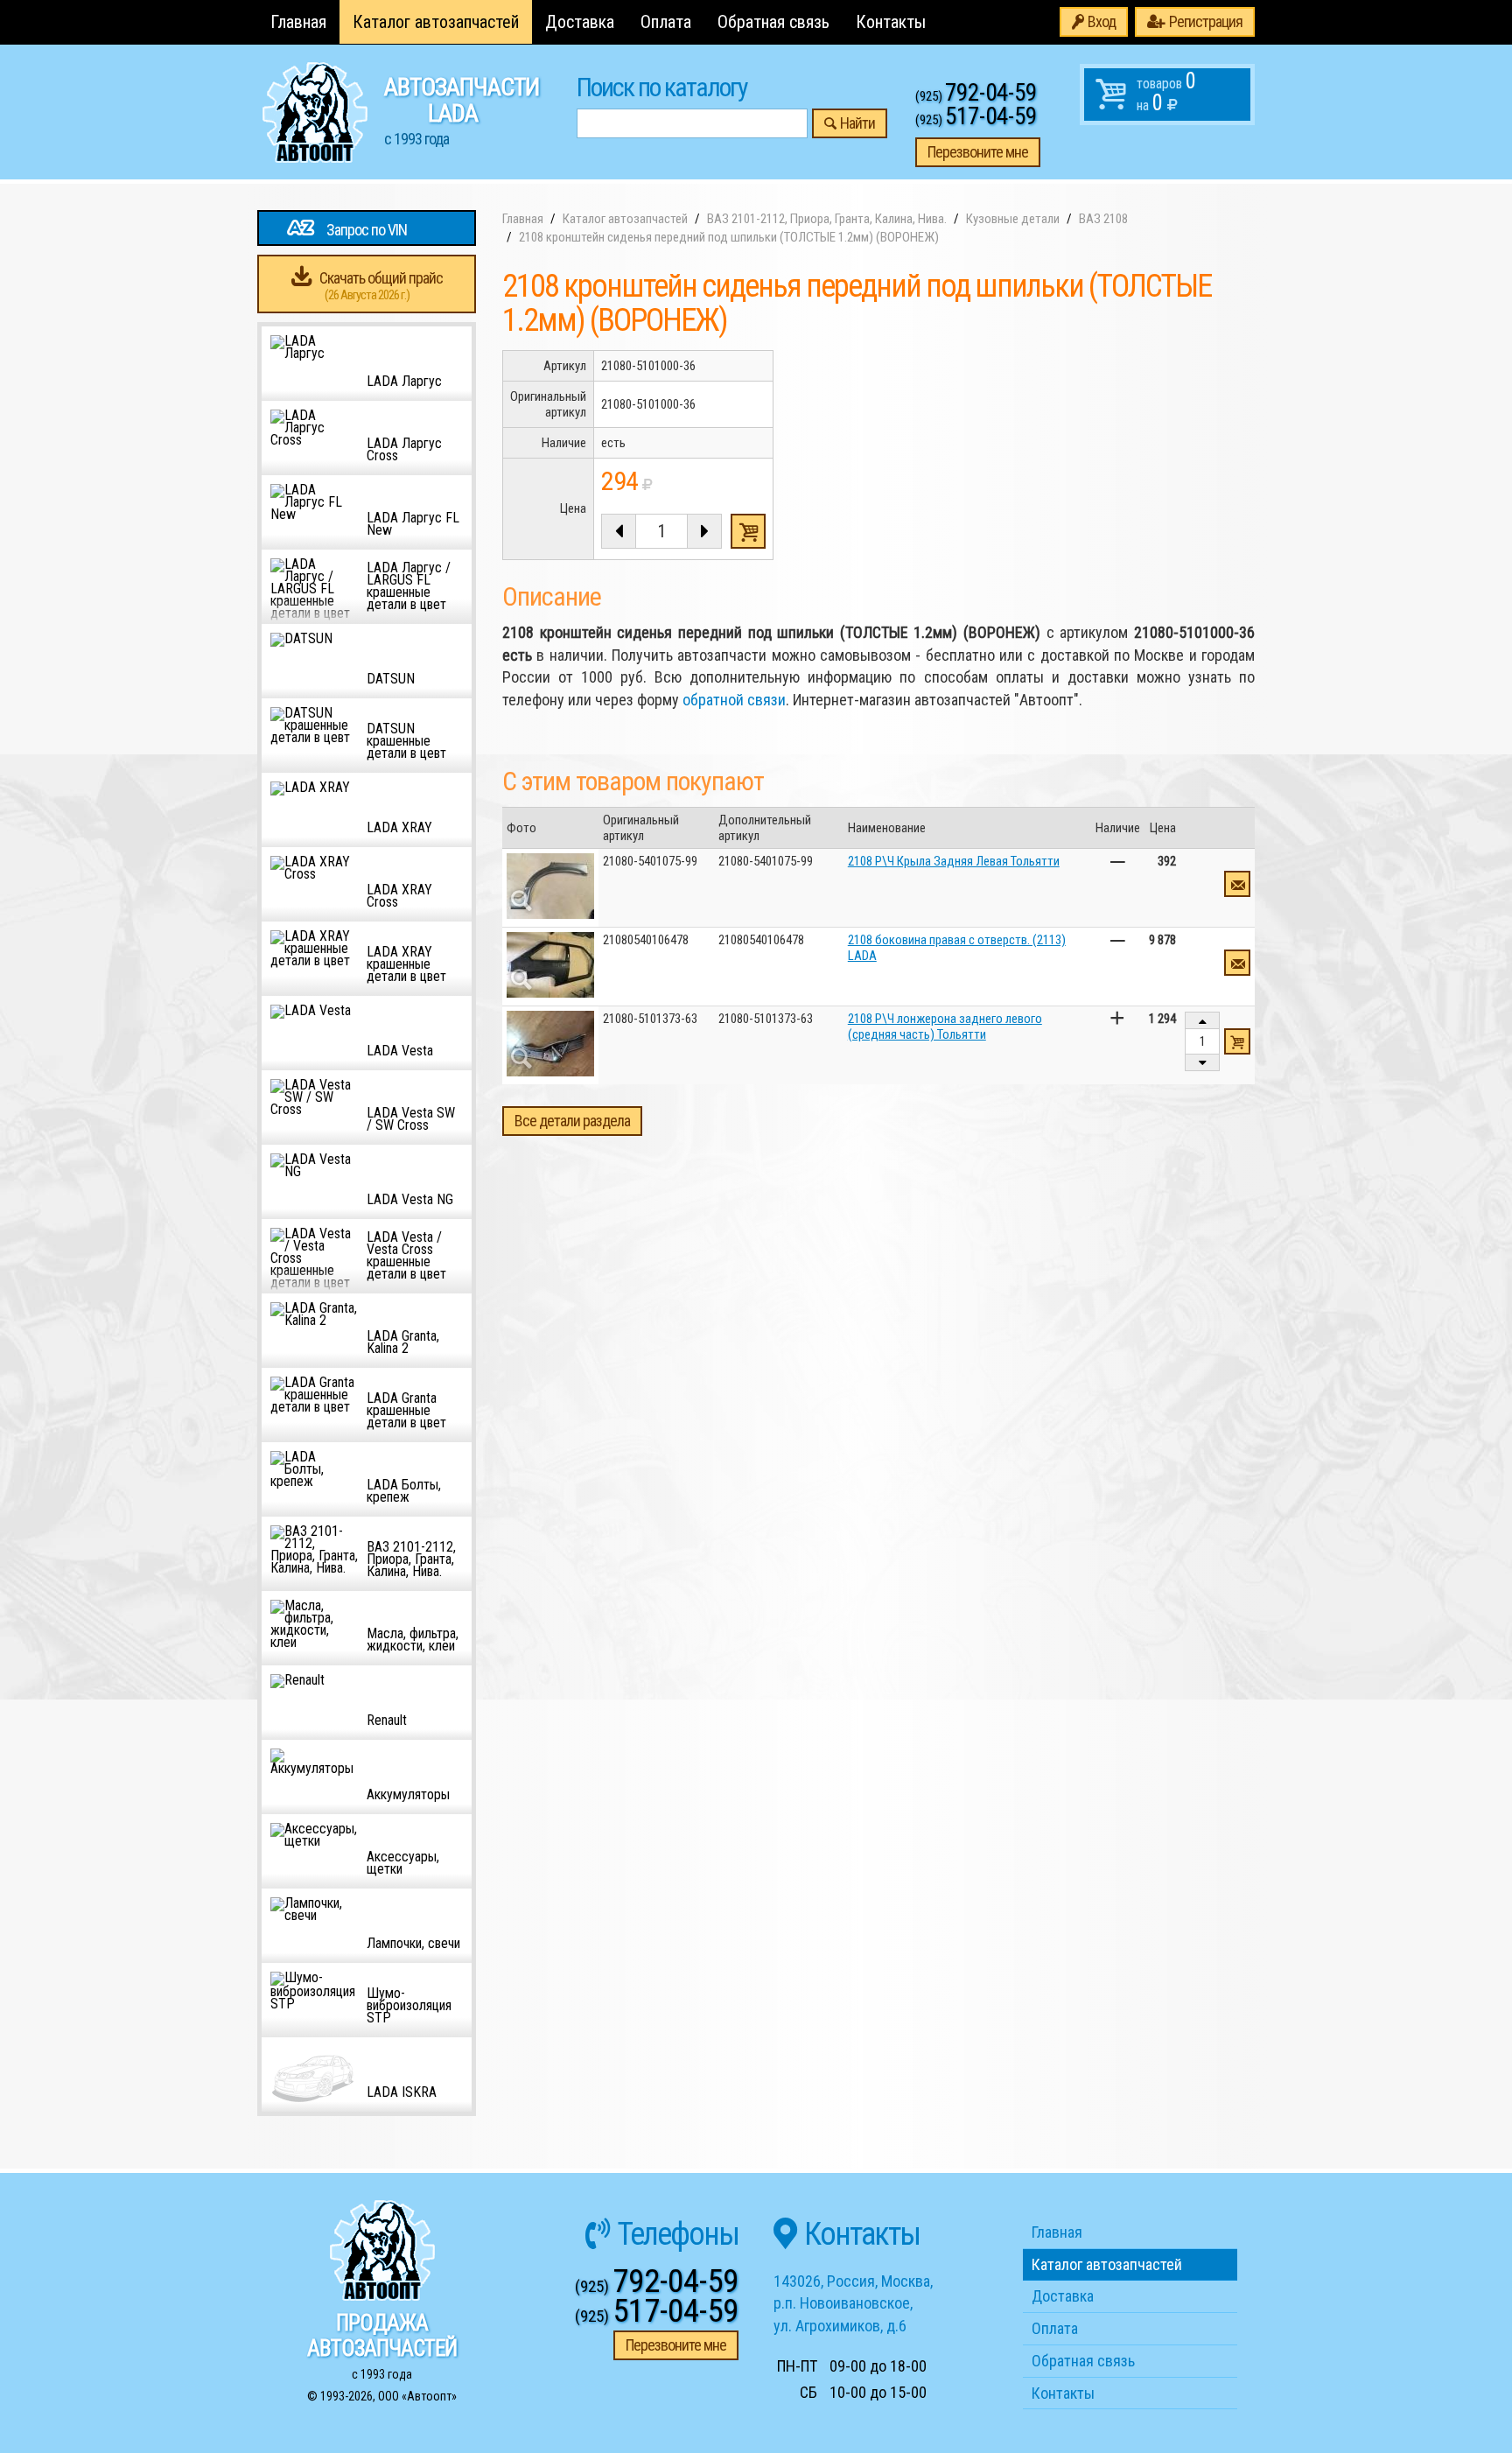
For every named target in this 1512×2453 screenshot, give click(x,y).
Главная (298, 22)
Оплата (666, 22)
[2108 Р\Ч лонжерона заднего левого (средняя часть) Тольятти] (550, 1044)
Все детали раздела (572, 1121)
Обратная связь (773, 22)
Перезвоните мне (978, 152)
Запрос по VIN (367, 230)
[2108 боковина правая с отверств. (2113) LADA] (550, 965)
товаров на (1166, 92)
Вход (1102, 21)
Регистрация (1206, 21)
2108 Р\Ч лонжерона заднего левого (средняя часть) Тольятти (945, 1027)
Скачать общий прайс (381, 286)
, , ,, (853, 2303)
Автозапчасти (462, 110)
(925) (976, 96)
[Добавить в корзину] (1237, 1041)
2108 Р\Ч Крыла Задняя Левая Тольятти (954, 861)
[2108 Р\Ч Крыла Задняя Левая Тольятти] (550, 886)
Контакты (891, 22)
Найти (857, 123)
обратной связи (734, 700)
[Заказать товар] (1237, 884)
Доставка (580, 22)
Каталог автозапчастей (436, 22)
